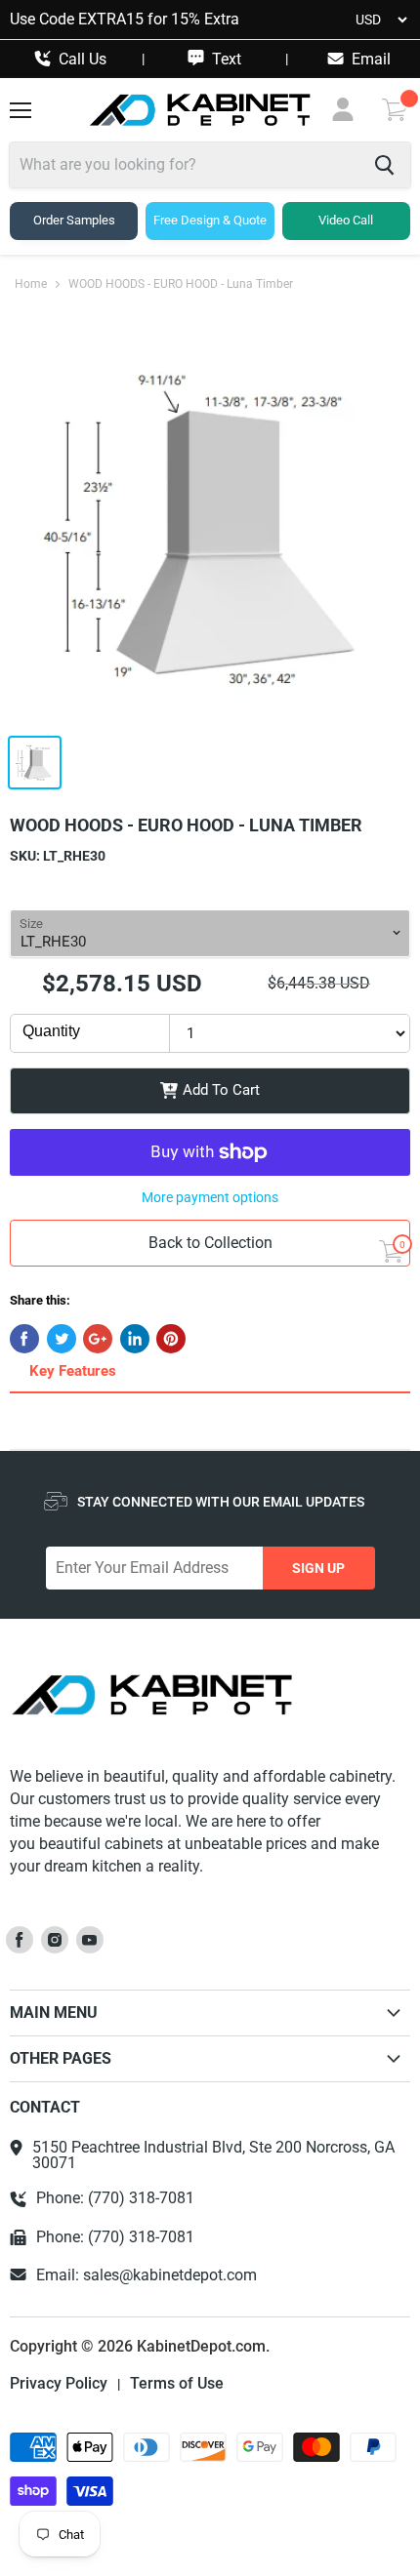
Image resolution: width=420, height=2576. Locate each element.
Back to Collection (210, 1243)
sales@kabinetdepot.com (170, 2275)
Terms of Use (177, 2384)
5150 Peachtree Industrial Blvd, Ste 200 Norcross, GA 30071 (213, 2155)
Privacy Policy (59, 2384)
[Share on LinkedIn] (135, 1339)
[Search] (384, 165)
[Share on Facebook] (24, 1339)
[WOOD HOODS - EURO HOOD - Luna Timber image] (210, 528)
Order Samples (74, 220)
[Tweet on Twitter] (62, 1339)
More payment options (210, 1197)
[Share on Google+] (98, 1339)
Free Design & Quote (210, 220)
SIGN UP (318, 1568)
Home (31, 284)
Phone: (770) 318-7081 (115, 2198)
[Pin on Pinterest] (171, 1339)
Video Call (346, 220)
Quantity (51, 1031)
